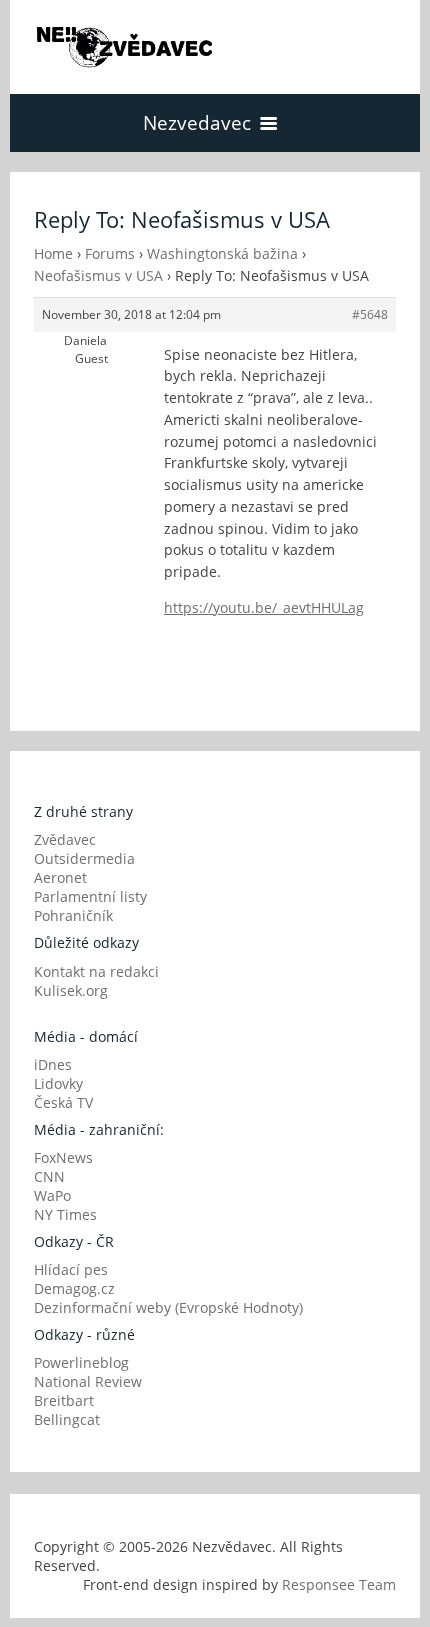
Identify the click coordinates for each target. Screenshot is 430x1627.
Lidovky (58, 1083)
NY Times (65, 1214)
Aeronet (60, 877)
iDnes (53, 1064)
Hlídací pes (71, 1269)
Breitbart (64, 1400)
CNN (49, 1176)
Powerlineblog (81, 1362)
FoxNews (63, 1157)
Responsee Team (339, 1584)
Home (53, 253)
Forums (110, 253)
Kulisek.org (71, 990)
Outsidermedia (84, 858)
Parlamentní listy (90, 896)
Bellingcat (67, 1419)
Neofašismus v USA (98, 275)
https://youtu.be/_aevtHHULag (264, 607)
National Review (88, 1381)
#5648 (370, 314)
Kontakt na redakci (96, 971)
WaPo (52, 1195)
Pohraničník (73, 915)
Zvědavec (65, 839)
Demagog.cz (74, 1288)
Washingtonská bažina (222, 253)
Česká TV (63, 1102)
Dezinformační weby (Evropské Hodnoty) (168, 1307)
